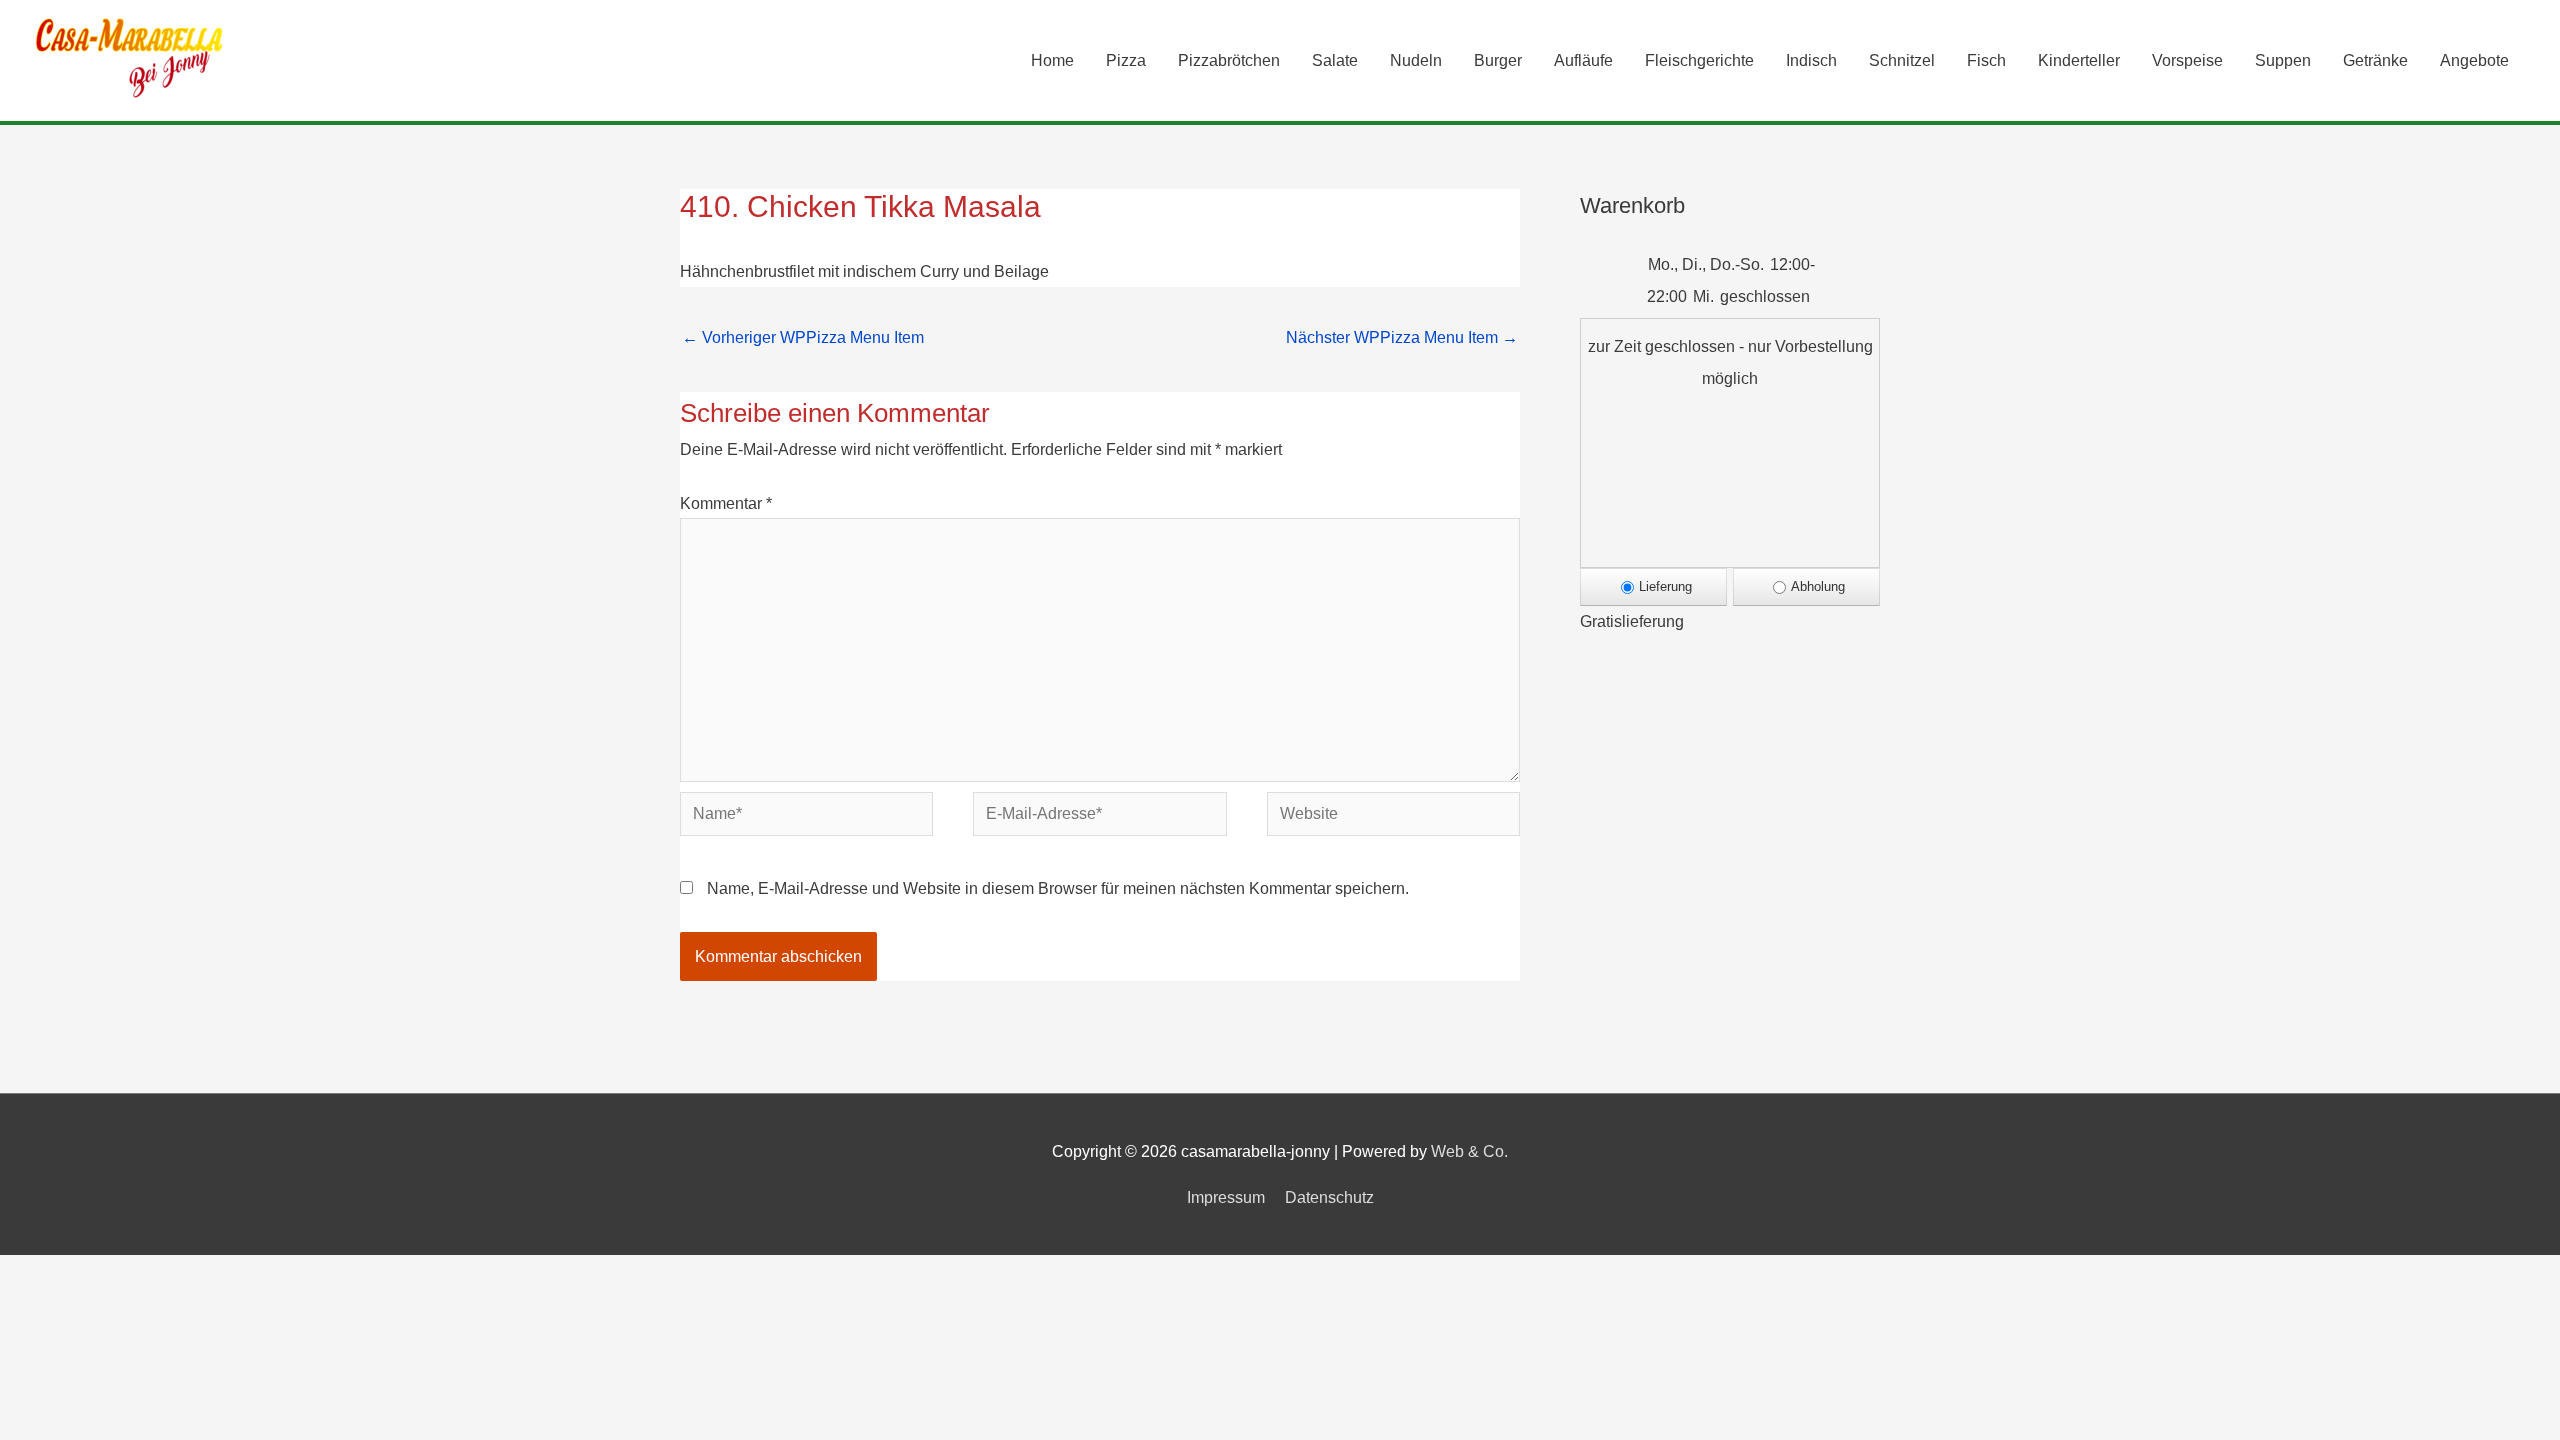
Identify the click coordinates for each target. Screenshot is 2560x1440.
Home (1052, 60)
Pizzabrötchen (1229, 60)
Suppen (2283, 60)
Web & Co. (1469, 1151)
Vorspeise (2187, 60)
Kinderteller (2079, 60)
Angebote (2474, 60)
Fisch (1986, 60)
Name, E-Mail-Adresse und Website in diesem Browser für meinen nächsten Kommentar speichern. (1058, 888)
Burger (1498, 60)
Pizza (1126, 60)
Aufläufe (1583, 60)
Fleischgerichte (1699, 60)
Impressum (1226, 1197)
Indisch (1811, 60)
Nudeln (1416, 60)
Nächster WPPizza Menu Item (1402, 337)
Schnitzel (1902, 60)
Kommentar (726, 503)
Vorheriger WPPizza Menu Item (803, 337)
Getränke (2375, 60)
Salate (1335, 60)
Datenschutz (1329, 1197)
